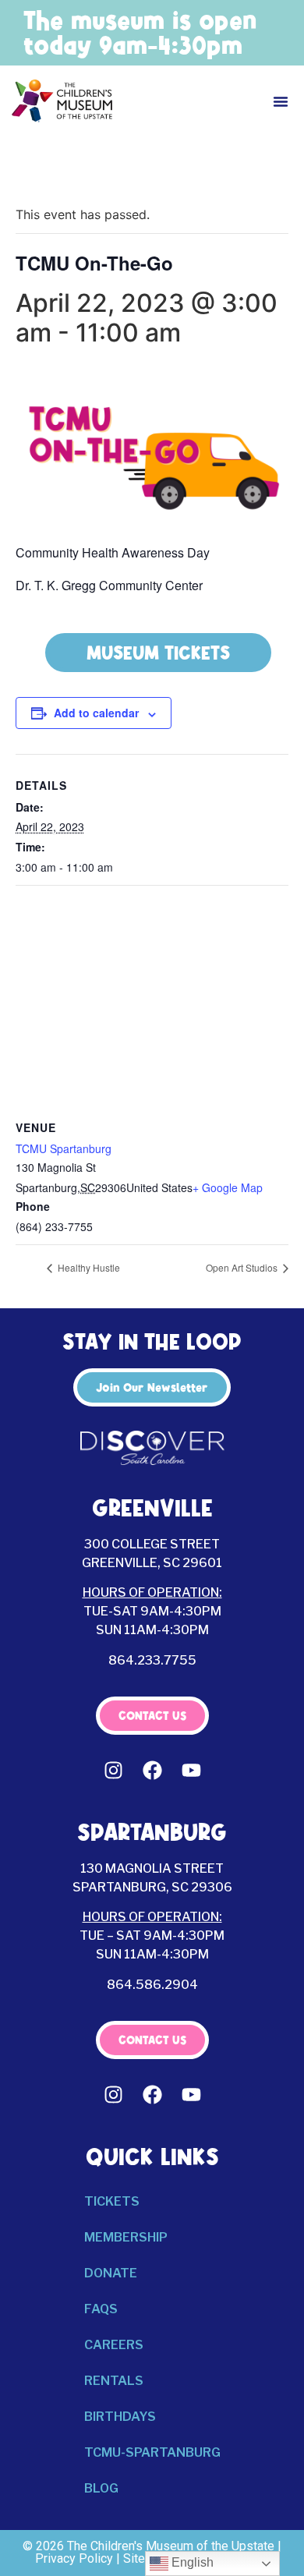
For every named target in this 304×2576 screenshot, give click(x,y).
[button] (281, 101)
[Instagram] (113, 1770)
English (191, 2562)
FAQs (101, 2309)
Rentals (114, 2381)
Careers (114, 2345)
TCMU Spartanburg (64, 1148)
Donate (111, 2273)
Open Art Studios (243, 1267)
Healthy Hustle (88, 1267)
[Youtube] (191, 1770)
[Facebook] (152, 1770)
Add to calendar (96, 713)
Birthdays (120, 2417)
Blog (101, 2488)
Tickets (112, 2201)
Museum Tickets (158, 653)
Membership (126, 2237)
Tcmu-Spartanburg (152, 2452)
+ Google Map (228, 1187)
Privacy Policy (74, 2558)
